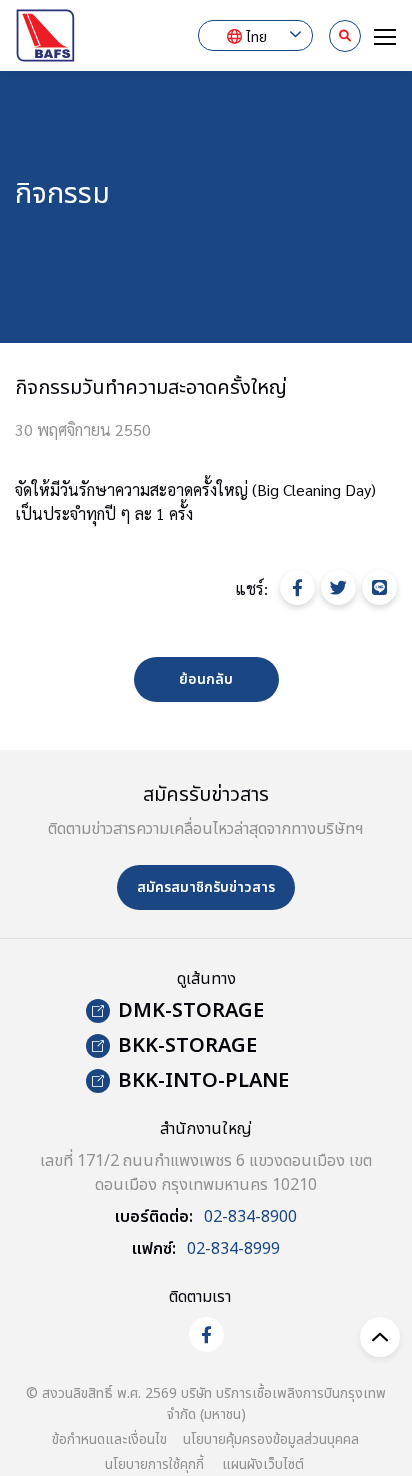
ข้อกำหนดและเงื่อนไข (109, 1439)
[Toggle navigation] (379, 35)
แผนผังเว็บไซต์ (263, 1464)
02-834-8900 (250, 1217)
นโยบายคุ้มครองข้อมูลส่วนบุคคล (271, 1439)
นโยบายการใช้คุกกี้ (154, 1464)
